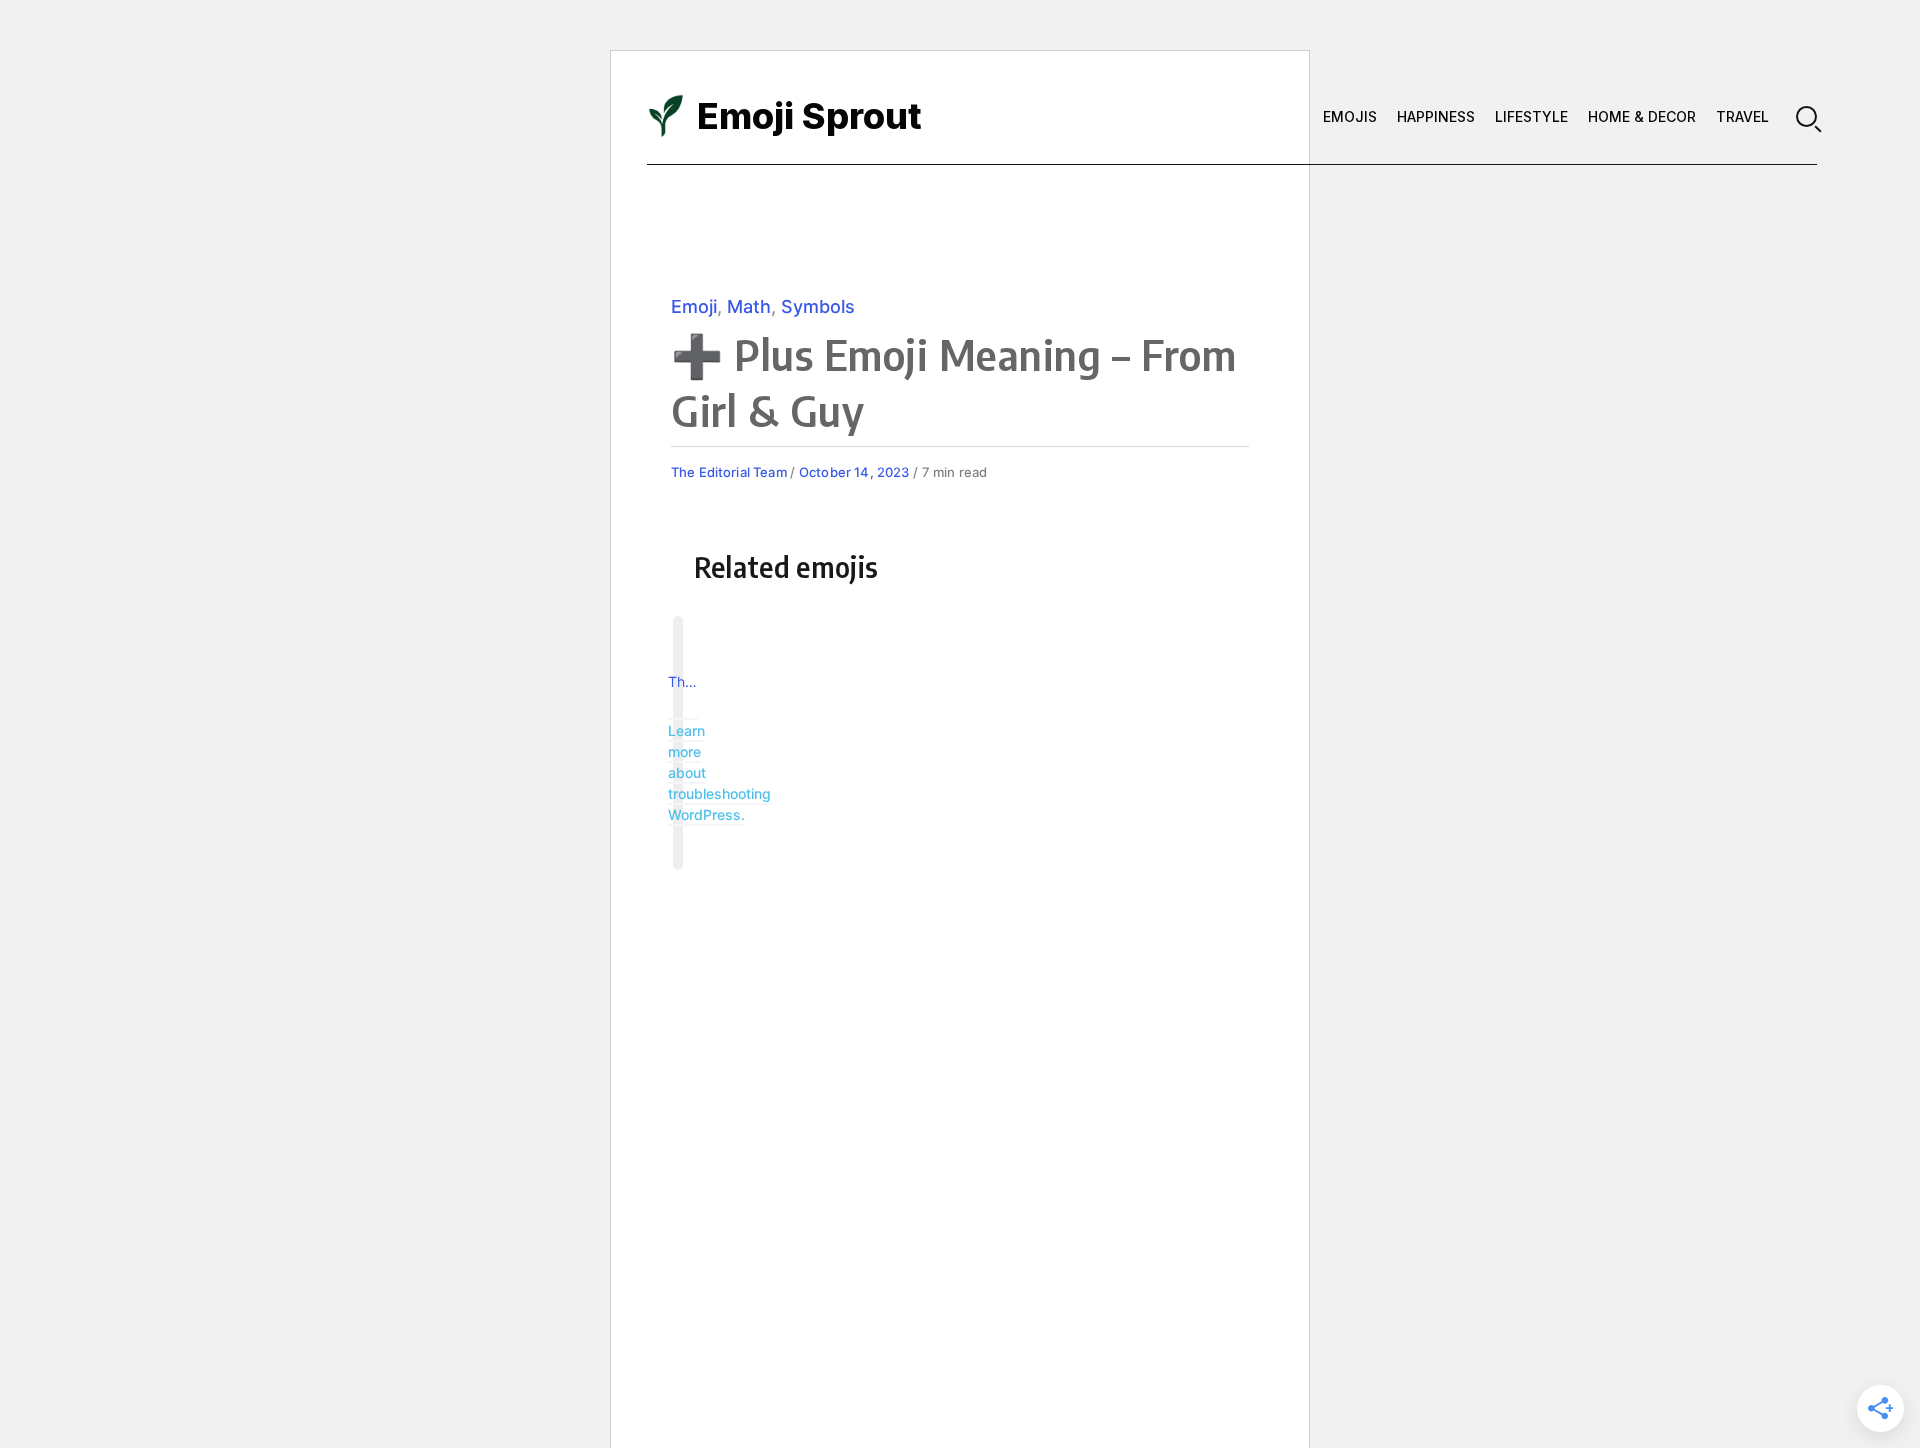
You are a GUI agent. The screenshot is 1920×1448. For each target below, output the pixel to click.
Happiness (1436, 116)
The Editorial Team (730, 472)
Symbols (818, 306)
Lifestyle (1531, 116)
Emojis (1350, 116)
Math (749, 306)
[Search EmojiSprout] (1806, 116)
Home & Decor (1642, 116)
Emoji (694, 306)
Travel (1742, 116)
